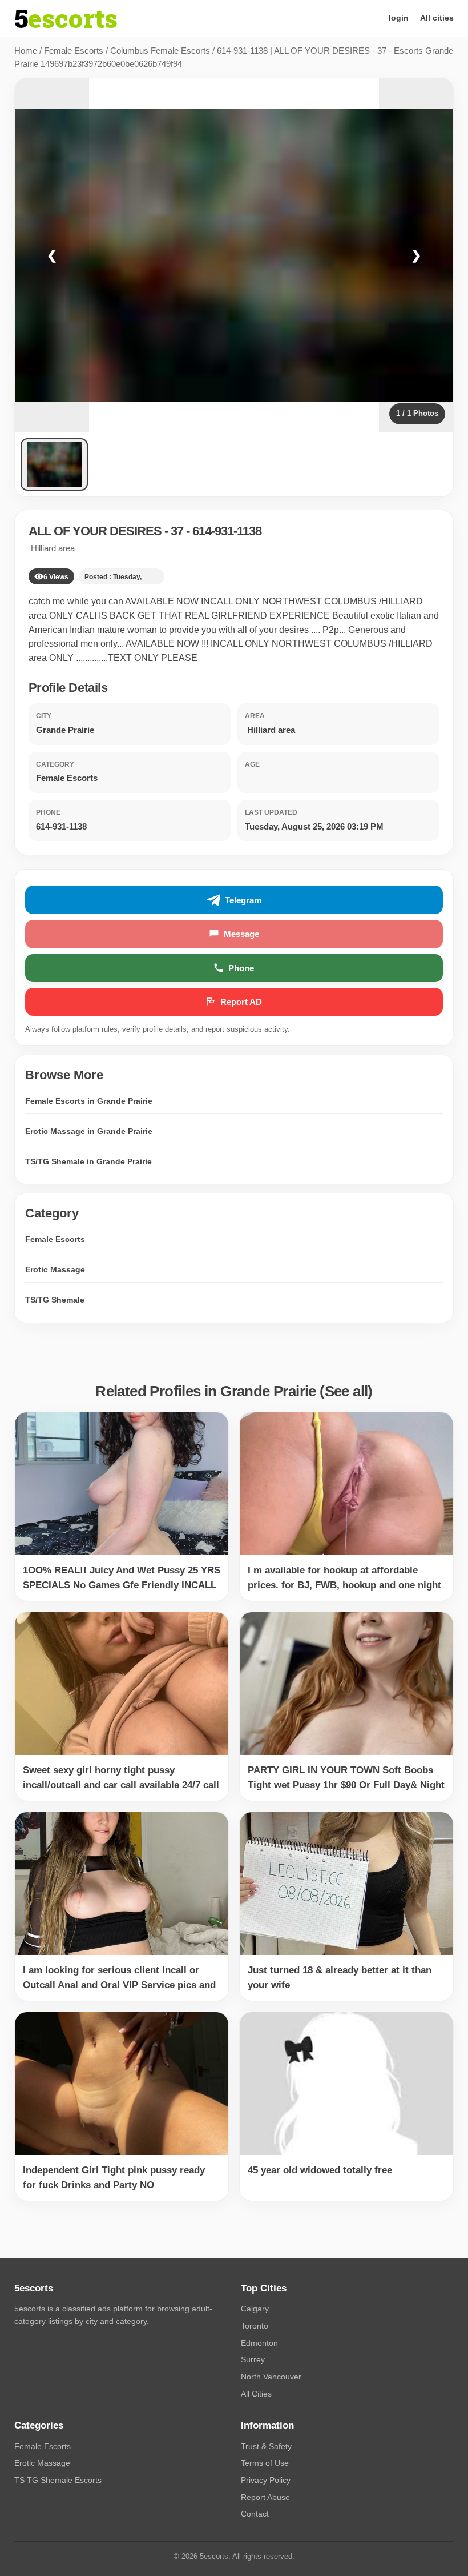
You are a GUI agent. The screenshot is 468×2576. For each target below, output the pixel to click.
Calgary (255, 2309)
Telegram (243, 900)
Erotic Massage (55, 1269)
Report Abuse (265, 2497)
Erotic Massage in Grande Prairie (89, 1131)
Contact (255, 2514)
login (399, 18)
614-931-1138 (227, 531)
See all (346, 1391)
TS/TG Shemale (55, 1300)
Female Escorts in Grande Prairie (89, 1101)
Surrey (253, 2359)
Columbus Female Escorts (160, 51)
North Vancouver (271, 2377)
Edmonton (259, 2343)
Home (26, 51)
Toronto (255, 2326)
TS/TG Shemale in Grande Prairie (88, 1161)
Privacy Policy (266, 2480)
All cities (437, 18)
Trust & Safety (266, 2446)
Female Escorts (74, 51)
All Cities (256, 2394)
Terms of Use (265, 2463)
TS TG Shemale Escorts (58, 2480)
